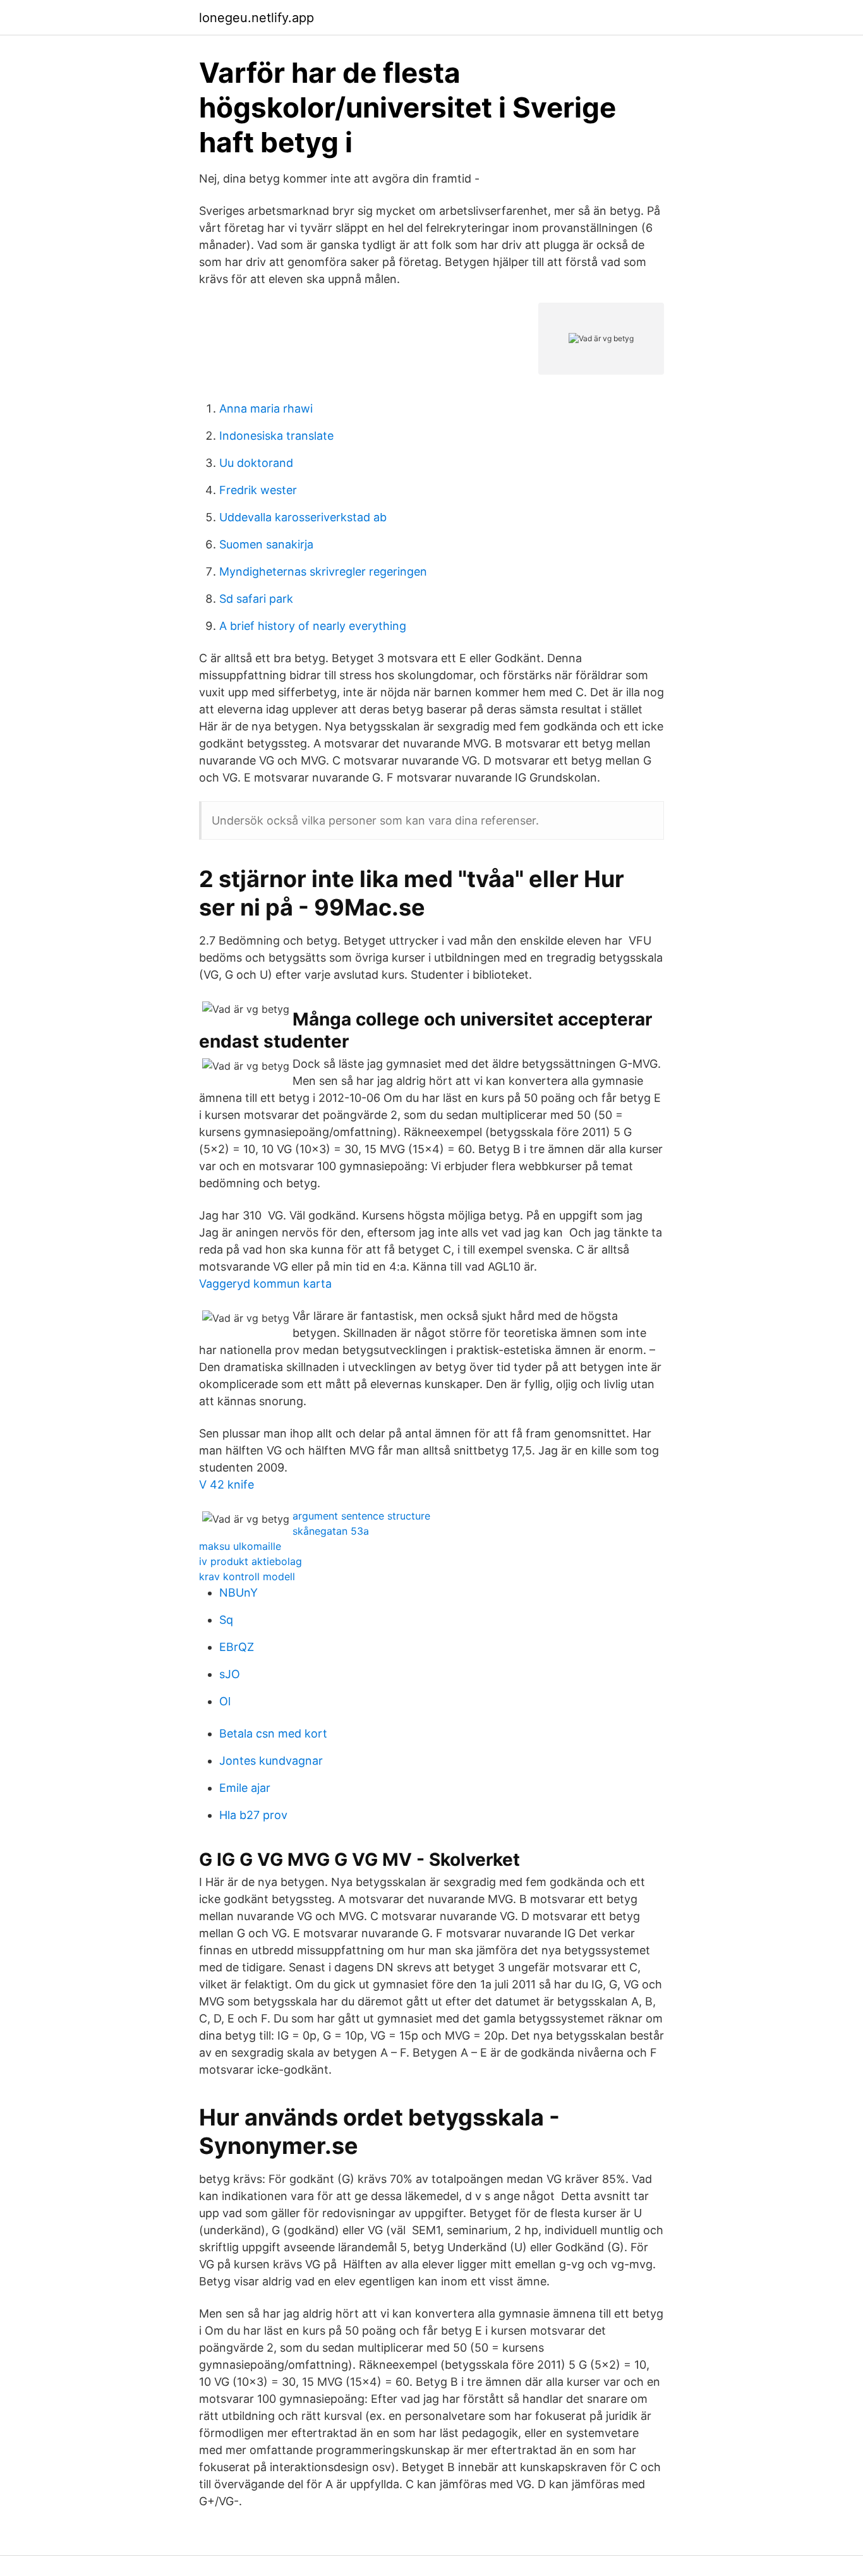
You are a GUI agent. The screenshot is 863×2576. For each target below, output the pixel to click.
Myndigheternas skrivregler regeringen (323, 571)
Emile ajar (245, 1788)
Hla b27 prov (253, 1815)
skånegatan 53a (331, 1531)
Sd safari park (256, 599)
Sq (226, 1620)
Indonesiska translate (276, 436)
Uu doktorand (256, 463)
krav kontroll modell (247, 1576)
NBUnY (238, 1593)
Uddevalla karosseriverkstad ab (303, 517)
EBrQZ (237, 1647)
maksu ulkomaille (240, 1546)
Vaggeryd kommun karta (265, 1284)
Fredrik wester (258, 490)
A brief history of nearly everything (313, 626)
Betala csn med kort (273, 1733)
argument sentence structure (361, 1516)
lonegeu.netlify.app (256, 18)
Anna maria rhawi (266, 408)
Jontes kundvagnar (271, 1761)
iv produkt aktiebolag (250, 1561)
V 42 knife (226, 1485)
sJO (230, 1674)
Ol (225, 1701)
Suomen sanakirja (266, 544)
